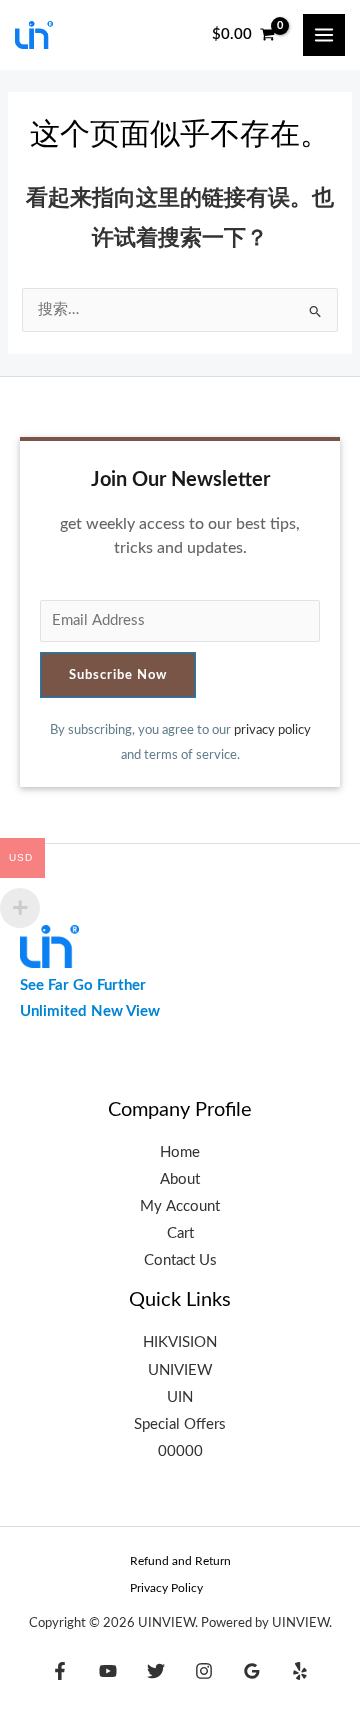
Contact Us (180, 1260)
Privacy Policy (166, 1588)
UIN (180, 1397)
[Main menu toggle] (324, 35)
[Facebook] (60, 1671)
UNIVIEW (180, 1370)
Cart (180, 1233)
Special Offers (180, 1424)
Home (180, 1152)
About (180, 1179)
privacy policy (272, 730)
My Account (180, 1206)
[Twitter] (156, 1671)
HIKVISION (180, 1342)
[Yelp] (300, 1671)
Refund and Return (180, 1561)
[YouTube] (108, 1671)
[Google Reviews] (252, 1671)
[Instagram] (204, 1671)
